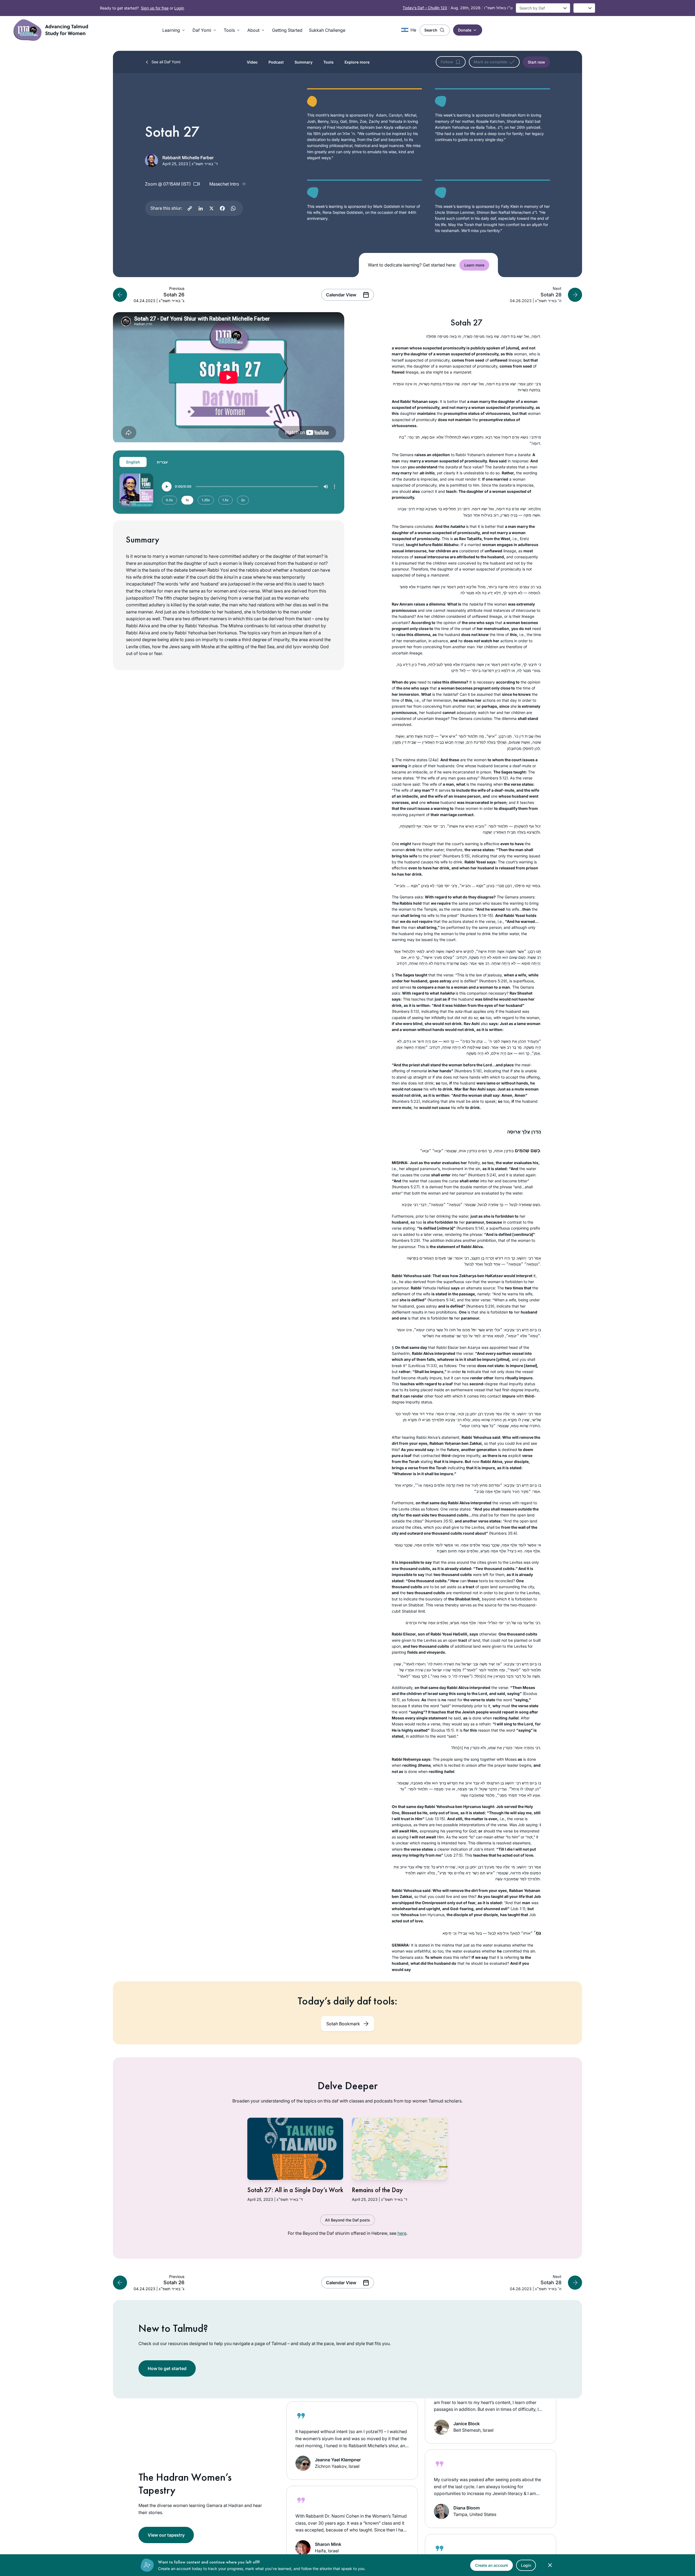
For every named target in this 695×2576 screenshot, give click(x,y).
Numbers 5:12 (494, 778)
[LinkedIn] (201, 208)
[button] (174, 30)
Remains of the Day (377, 2190)
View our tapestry (166, 2535)
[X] (211, 208)
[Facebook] (222, 208)
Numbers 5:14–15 (476, 915)
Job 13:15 (435, 1819)
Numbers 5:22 (406, 1101)
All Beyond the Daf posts (347, 2220)
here (402, 2233)
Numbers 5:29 (493, 981)
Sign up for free (155, 8)
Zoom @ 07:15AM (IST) (168, 184)
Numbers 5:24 (482, 1175)
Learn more (474, 265)
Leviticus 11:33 (422, 1366)
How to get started (167, 2368)
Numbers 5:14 (470, 1228)
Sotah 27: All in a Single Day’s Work (295, 2190)
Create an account (492, 2565)
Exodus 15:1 (442, 1730)
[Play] (167, 487)
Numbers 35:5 (439, 1521)
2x (243, 500)
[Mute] (326, 487)
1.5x (225, 500)
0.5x (169, 500)
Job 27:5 (453, 1855)
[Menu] (334, 487)
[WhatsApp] (233, 208)
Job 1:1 (518, 1909)
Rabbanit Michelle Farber (188, 158)
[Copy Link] (190, 208)
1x (187, 500)
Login (179, 8)
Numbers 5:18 (468, 1071)
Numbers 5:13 (405, 1011)
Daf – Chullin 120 (425, 8)
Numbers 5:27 (406, 1187)
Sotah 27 (467, 323)
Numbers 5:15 (456, 856)
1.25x (206, 500)
